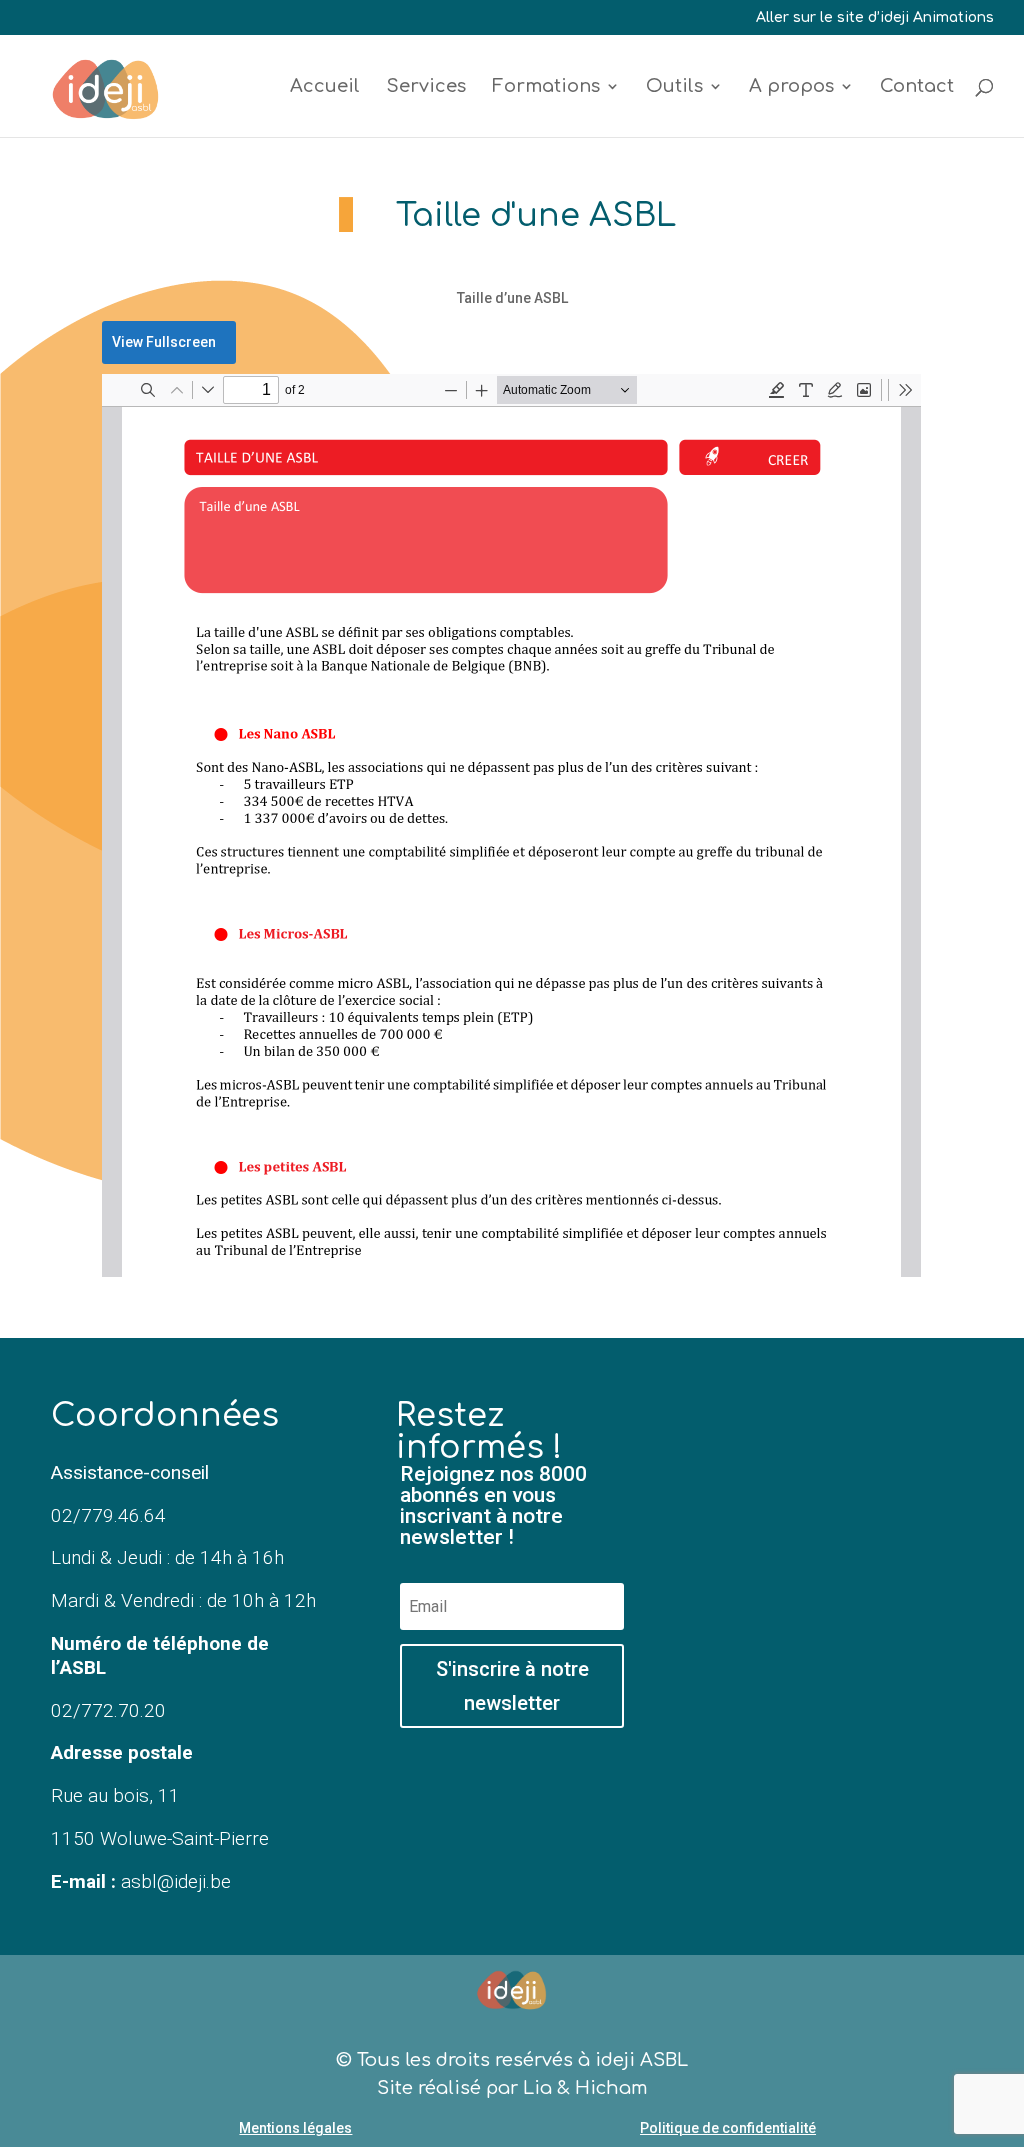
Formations (546, 87)
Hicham (611, 2088)
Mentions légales (295, 2128)
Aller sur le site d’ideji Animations (875, 18)
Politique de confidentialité (728, 2128)
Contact (917, 87)
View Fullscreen (164, 342)
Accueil (325, 87)
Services (426, 87)
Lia (537, 2088)
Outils (674, 87)
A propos (791, 87)
